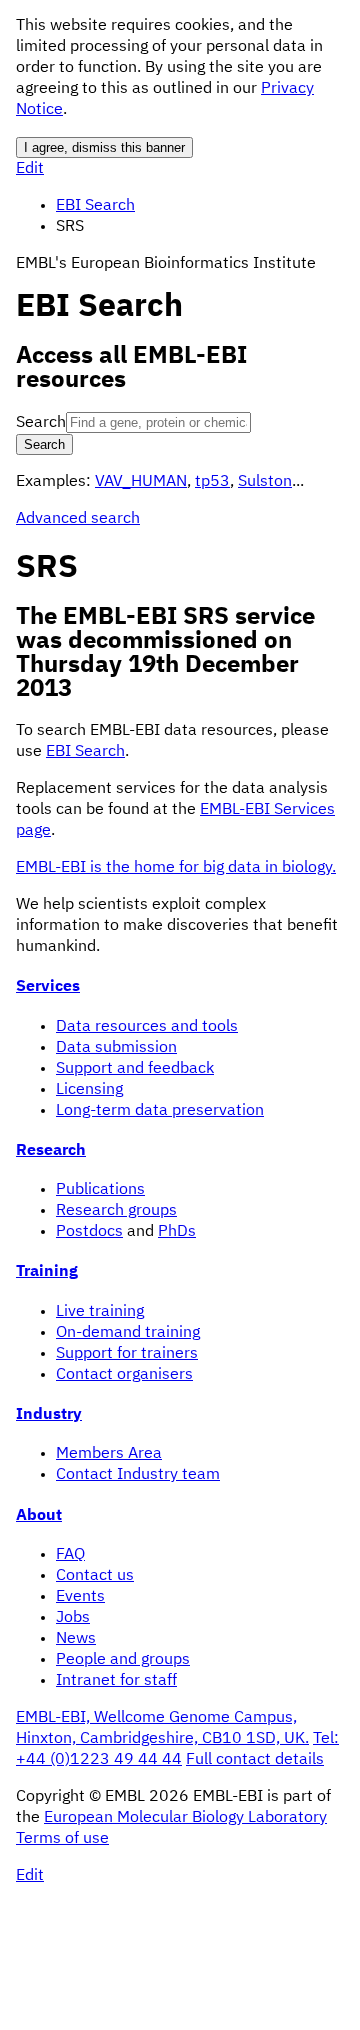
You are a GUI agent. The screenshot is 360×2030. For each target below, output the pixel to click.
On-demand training (128, 1333)
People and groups (123, 1660)
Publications (100, 1190)
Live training (100, 1312)
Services (48, 987)
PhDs (177, 1232)
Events (80, 1597)
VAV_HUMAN (141, 482)
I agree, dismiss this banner (104, 147)
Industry (49, 1415)
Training (47, 1272)
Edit (30, 169)
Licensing (89, 1090)
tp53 (212, 482)
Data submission (116, 1048)
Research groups (116, 1211)
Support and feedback (135, 1069)
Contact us (95, 1576)
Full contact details (255, 1760)
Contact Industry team (138, 1475)
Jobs (73, 1618)
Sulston (265, 482)
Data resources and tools (147, 1027)
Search (41, 423)
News (76, 1639)
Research (51, 1151)
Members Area (109, 1454)
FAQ (70, 1555)
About (39, 1516)
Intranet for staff (116, 1681)
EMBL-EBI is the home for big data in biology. (176, 868)
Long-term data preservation (160, 1111)
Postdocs (89, 1232)
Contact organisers (124, 1375)
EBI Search (95, 206)
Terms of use (62, 1839)
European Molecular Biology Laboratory (185, 1818)
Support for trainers (127, 1354)
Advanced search (78, 519)
